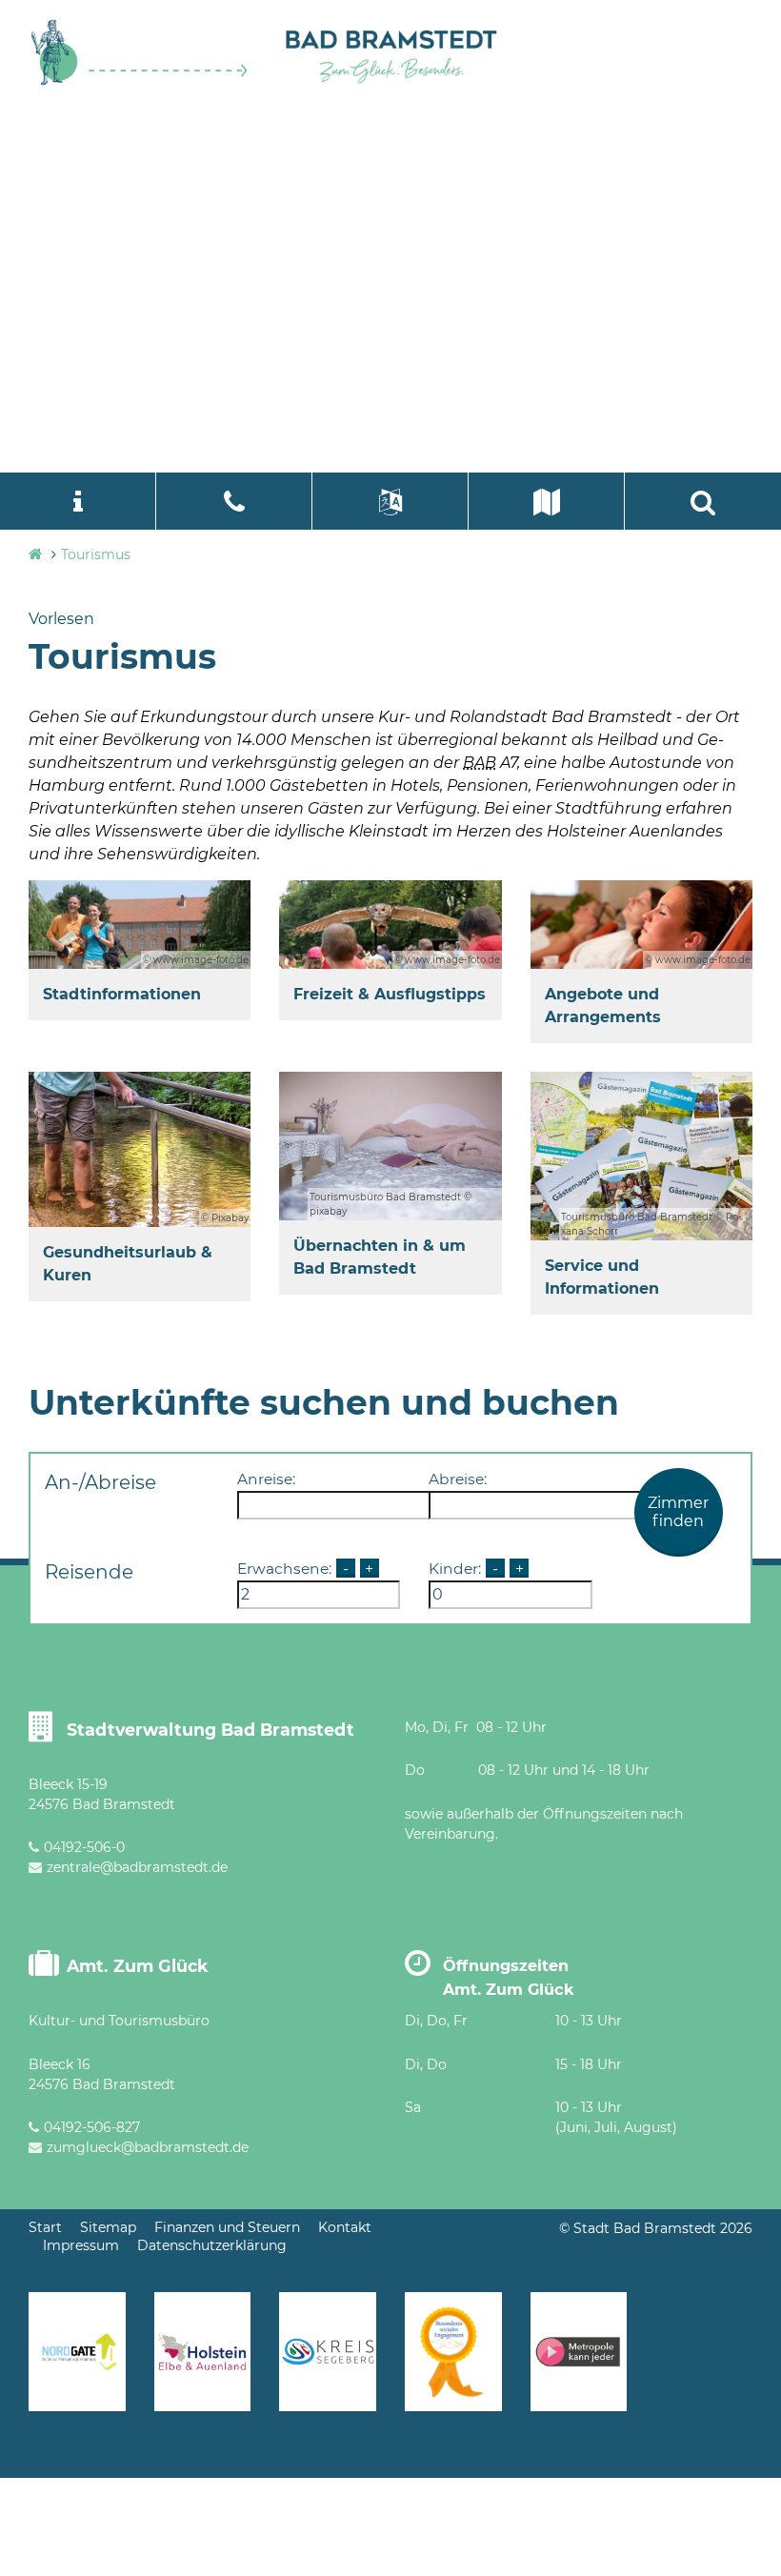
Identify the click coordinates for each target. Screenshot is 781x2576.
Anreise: (266, 1479)
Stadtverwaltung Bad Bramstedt (210, 1730)
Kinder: (455, 1569)
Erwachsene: (284, 1569)
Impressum (81, 2245)
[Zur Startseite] (140, 81)
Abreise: (458, 1479)
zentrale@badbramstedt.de (137, 1867)
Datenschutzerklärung (212, 2245)
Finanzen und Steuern (227, 2227)
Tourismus (96, 554)
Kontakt (345, 2227)
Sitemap (108, 2227)
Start (45, 2227)
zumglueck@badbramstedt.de (148, 2147)
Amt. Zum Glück (138, 1966)
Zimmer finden (678, 1512)
